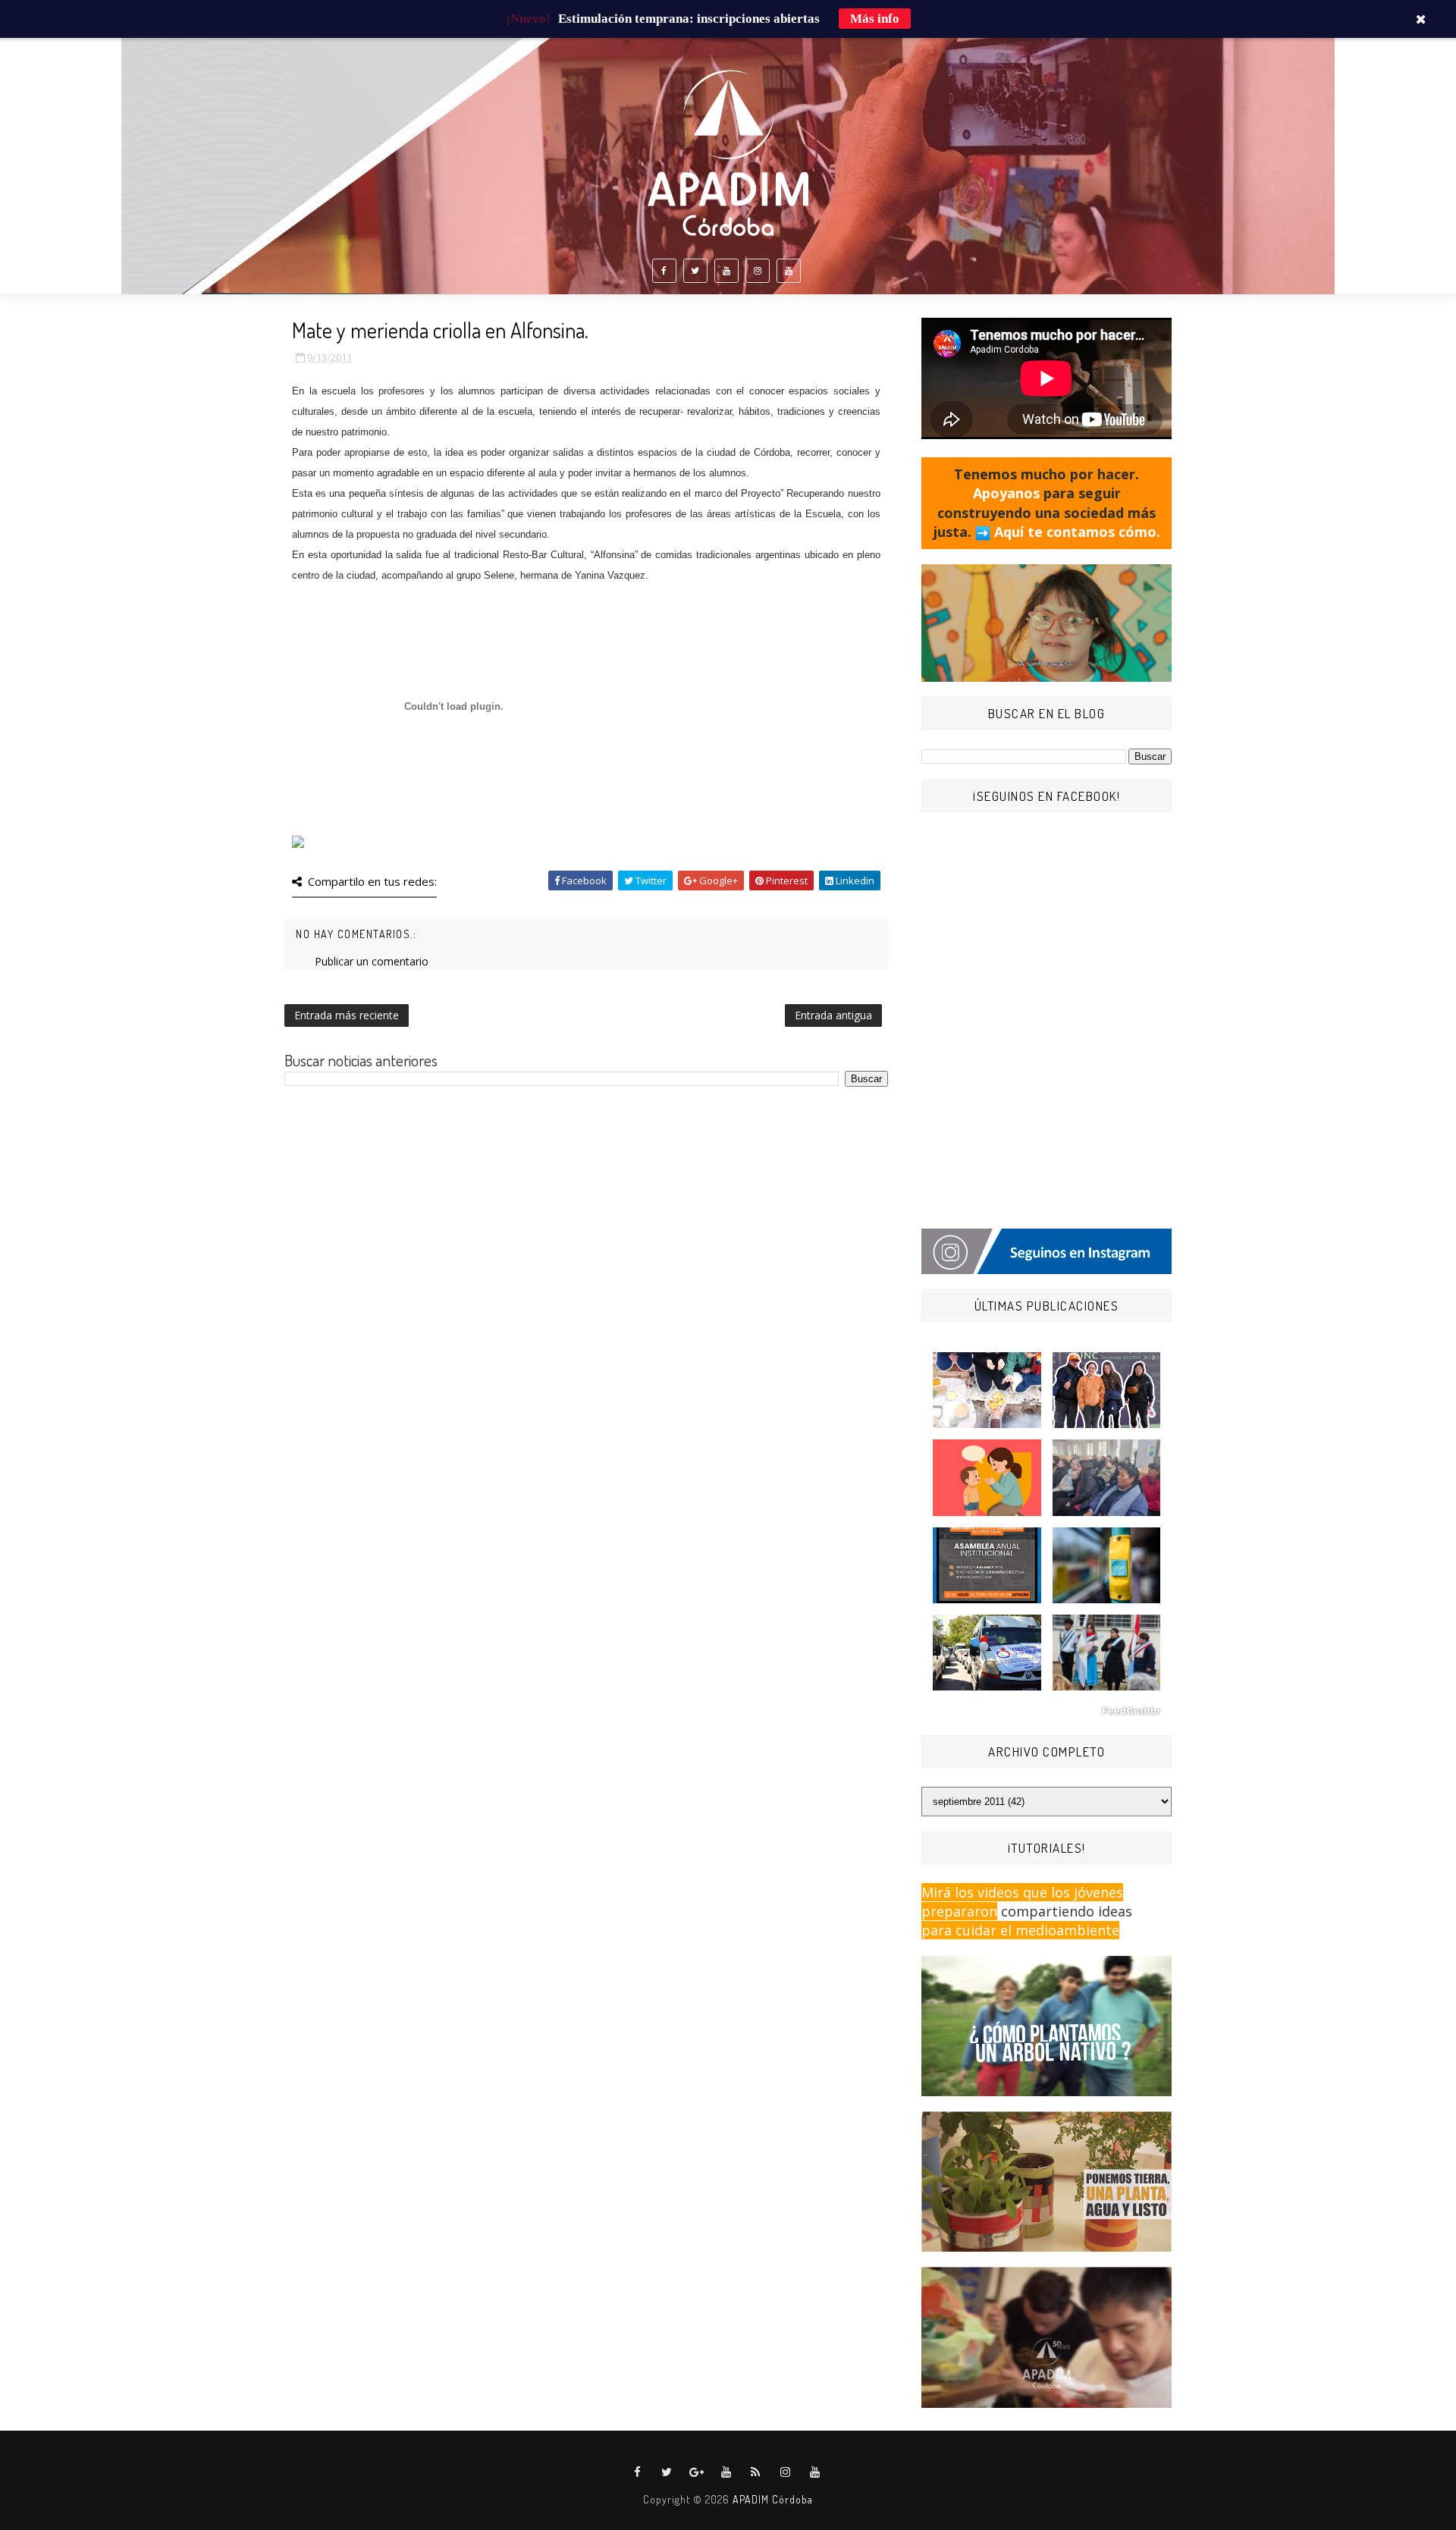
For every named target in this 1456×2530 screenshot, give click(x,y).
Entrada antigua (833, 1015)
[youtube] (726, 271)
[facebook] (664, 271)
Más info (875, 19)
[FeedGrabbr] (1046, 1711)
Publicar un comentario (372, 961)
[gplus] (697, 2472)
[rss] (756, 2472)
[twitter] (695, 271)
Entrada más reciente (347, 1015)
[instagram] (758, 271)
